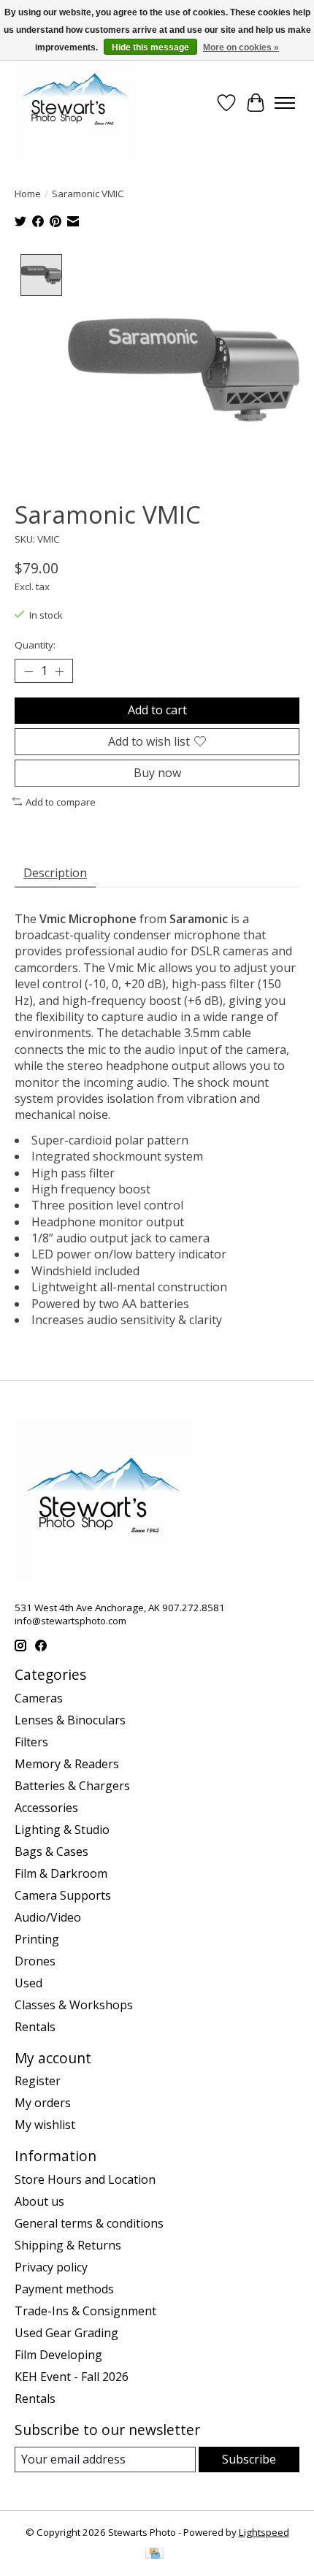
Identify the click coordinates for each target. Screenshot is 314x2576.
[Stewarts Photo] (76, 103)
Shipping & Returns (68, 2245)
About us (39, 2201)
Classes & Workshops (74, 2005)
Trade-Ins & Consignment (85, 2311)
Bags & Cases (51, 1851)
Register (38, 2081)
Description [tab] (55, 873)
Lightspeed (264, 2532)
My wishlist (45, 2125)
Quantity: (35, 645)
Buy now (157, 773)
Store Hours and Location (85, 2179)
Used (28, 1983)
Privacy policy (51, 2267)
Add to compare (61, 802)
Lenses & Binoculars (70, 1720)
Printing (37, 1939)
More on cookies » (241, 47)
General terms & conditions (89, 2223)
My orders (43, 2103)
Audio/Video (48, 1917)
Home (28, 194)
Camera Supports (63, 1895)
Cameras (39, 1698)
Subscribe (249, 2459)
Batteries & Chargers (72, 1786)
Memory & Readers (67, 1764)
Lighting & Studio (62, 1830)
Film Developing (58, 2355)
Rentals (35, 2027)
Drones (35, 1961)
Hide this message (150, 47)
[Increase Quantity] (59, 671)
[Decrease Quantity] (28, 671)
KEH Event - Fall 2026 (72, 2377)
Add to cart (157, 710)
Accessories (46, 1808)
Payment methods (64, 2289)
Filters (31, 1742)
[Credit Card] (154, 2555)
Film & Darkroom (61, 1873)
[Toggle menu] (285, 103)
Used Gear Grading (66, 2333)
